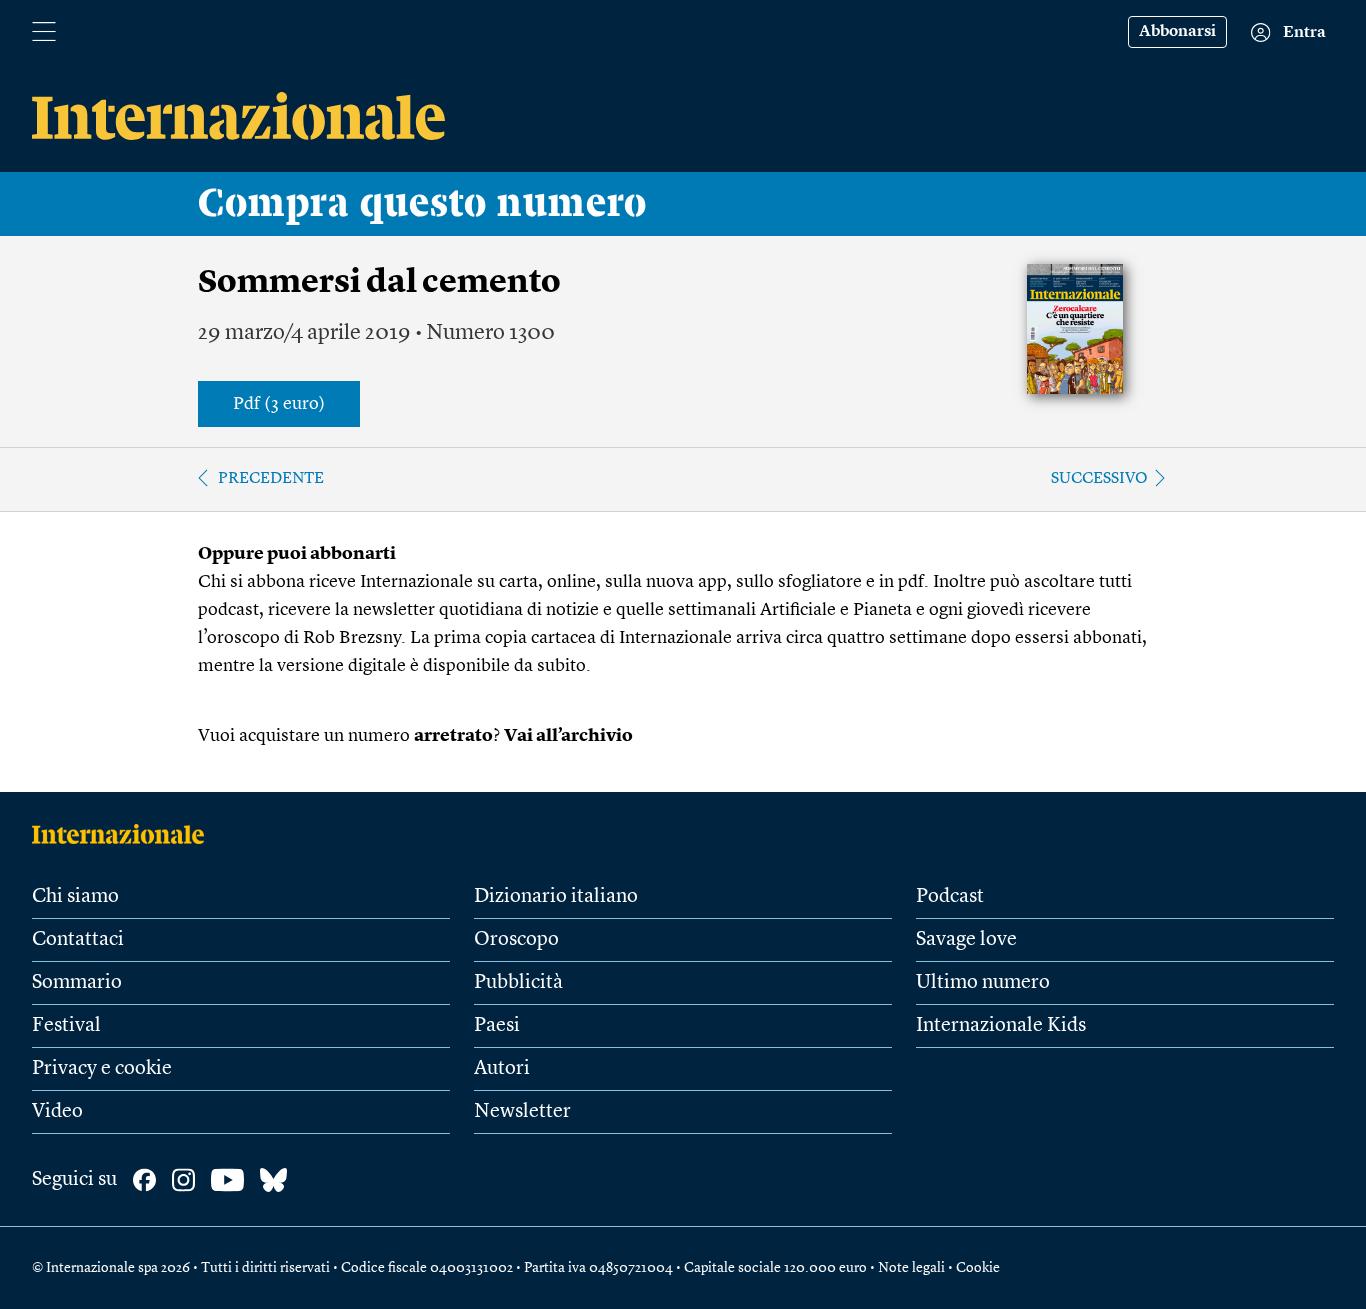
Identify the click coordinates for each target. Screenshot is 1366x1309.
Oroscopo (516, 940)
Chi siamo (75, 897)
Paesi (497, 1026)
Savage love (966, 940)
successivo (1099, 479)
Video (57, 1112)
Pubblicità (518, 983)
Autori (502, 1069)
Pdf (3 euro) (279, 404)
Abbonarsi (1177, 32)
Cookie (978, 1268)
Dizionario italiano (556, 897)
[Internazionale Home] (124, 834)
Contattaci (78, 940)
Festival (66, 1026)
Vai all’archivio (568, 736)
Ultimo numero (983, 983)
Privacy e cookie (102, 1069)
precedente (271, 479)
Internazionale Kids (1001, 1026)
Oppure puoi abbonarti (297, 554)
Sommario (77, 983)
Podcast (950, 897)
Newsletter (522, 1112)
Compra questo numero (422, 204)
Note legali (911, 1268)
